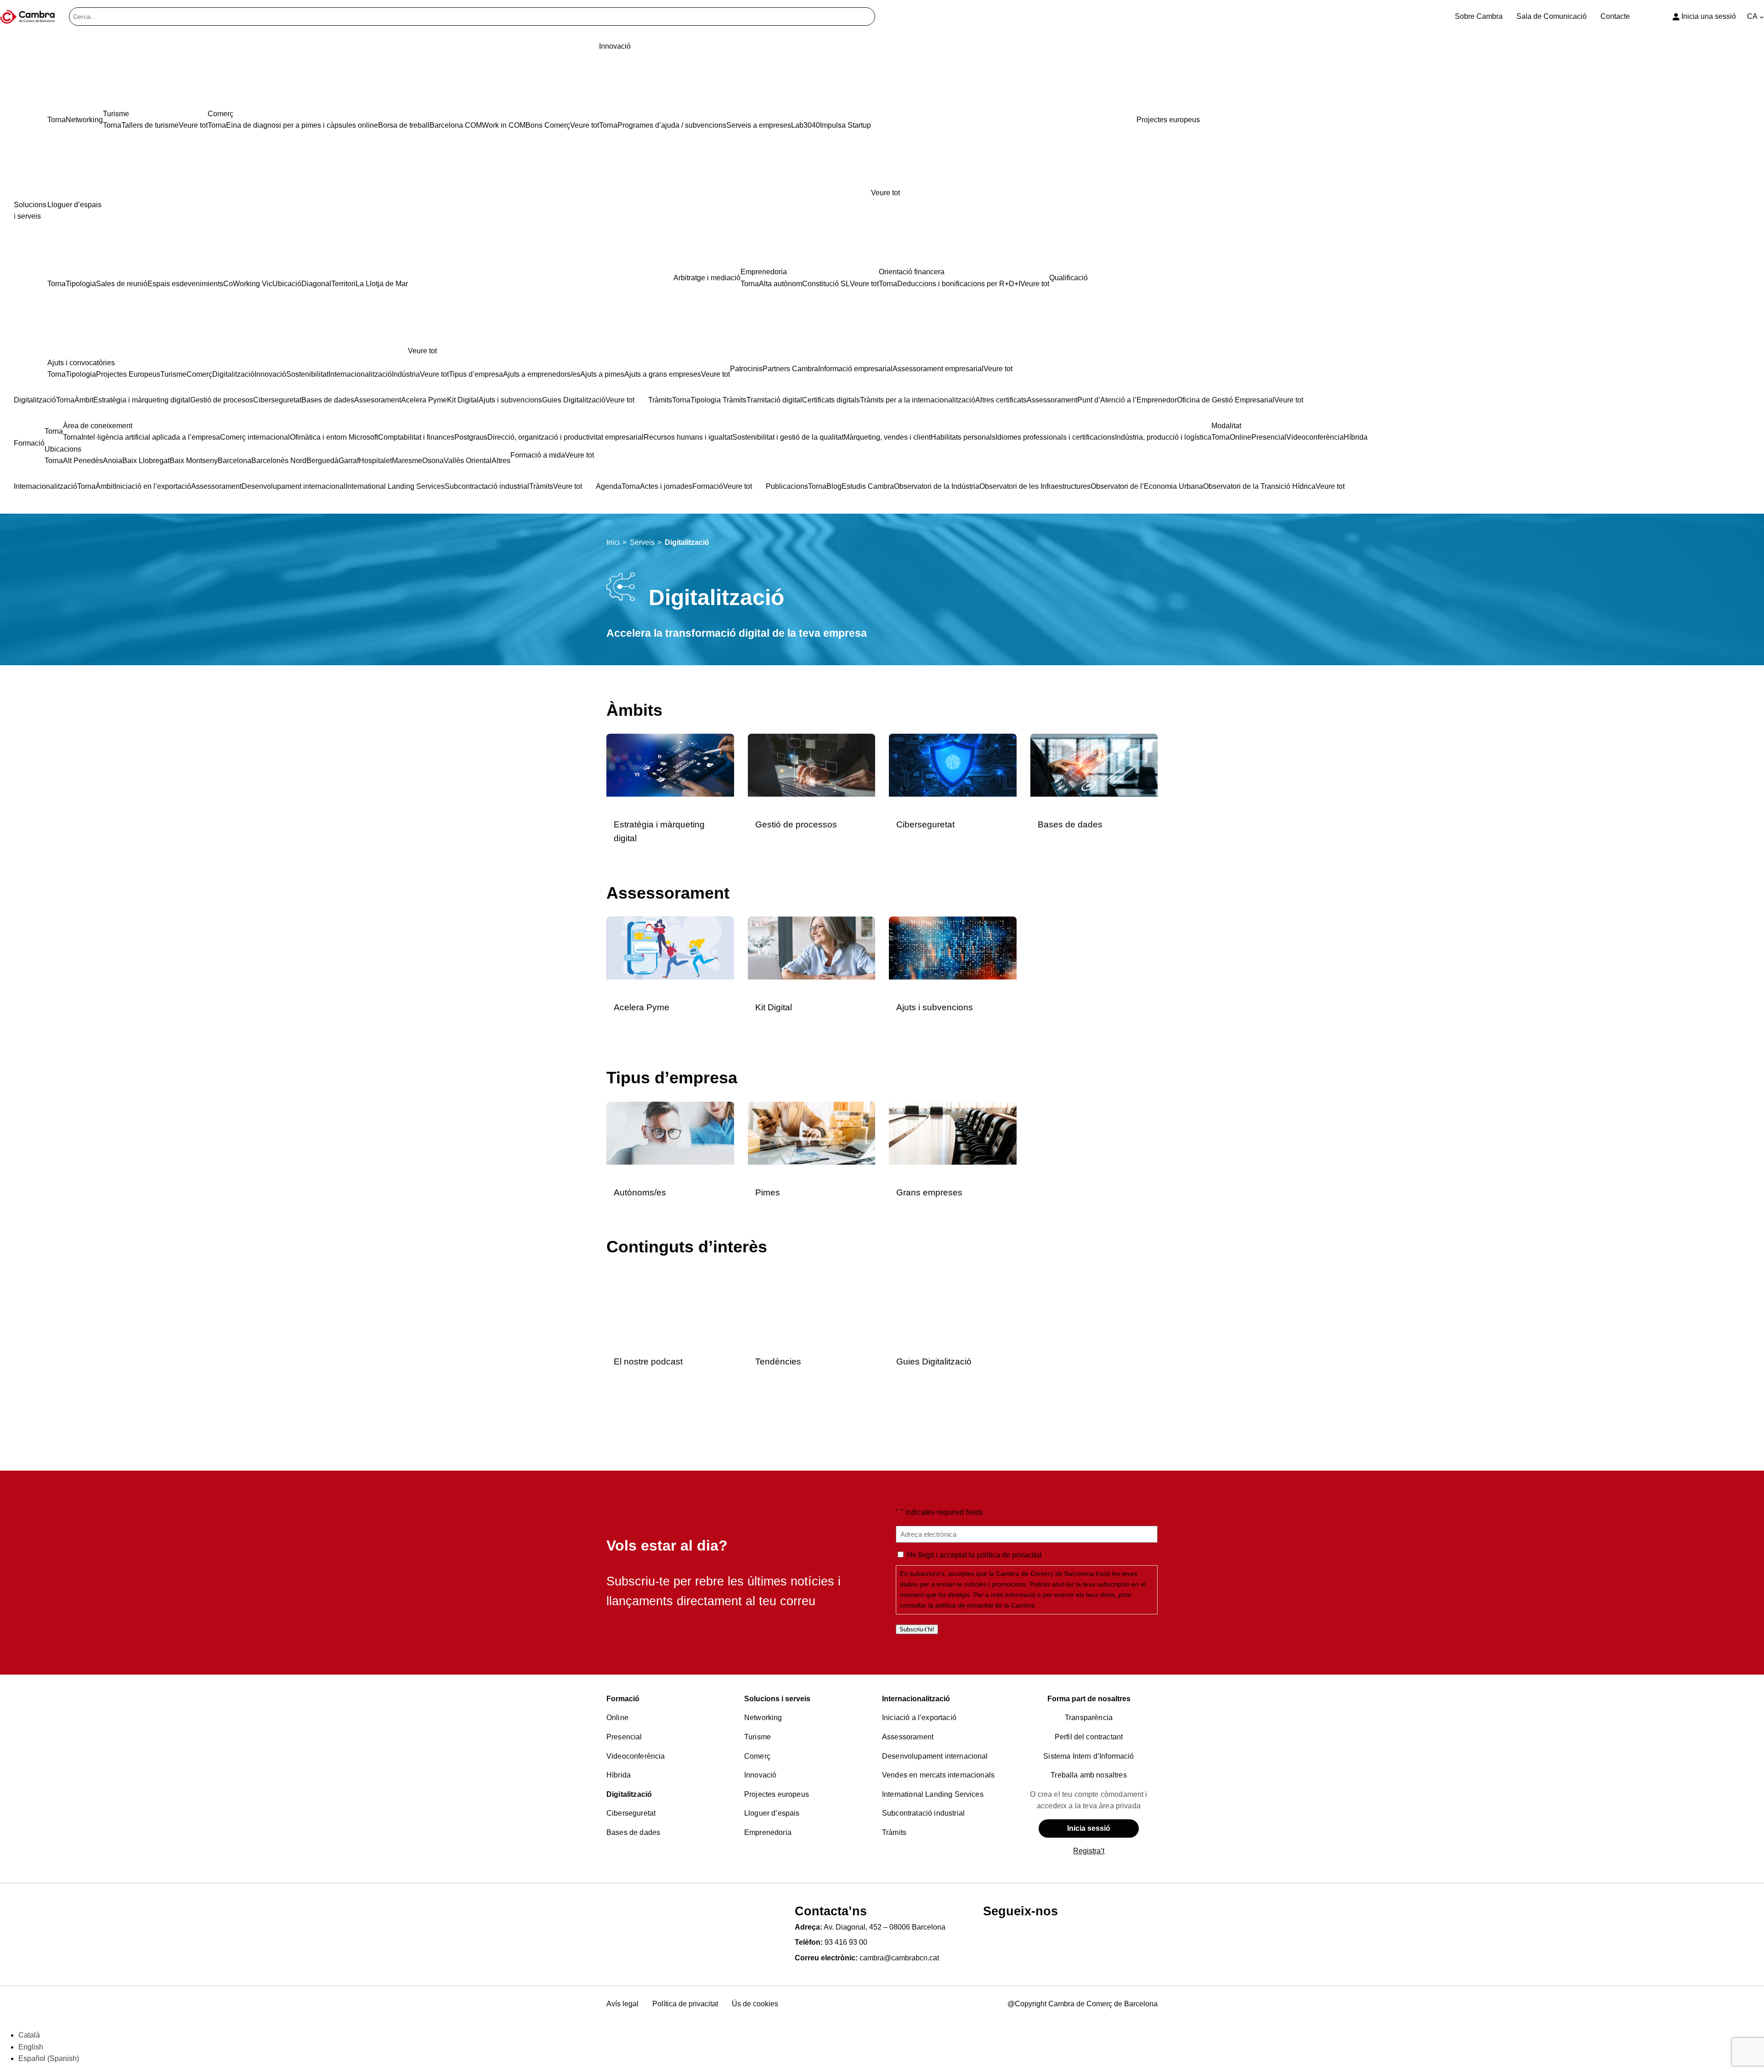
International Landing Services (933, 1794)
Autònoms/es (640, 1192)
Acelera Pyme (642, 1007)
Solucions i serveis (777, 1699)
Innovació (760, 1775)
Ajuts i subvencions (935, 1007)
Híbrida (619, 1775)
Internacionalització (916, 1699)
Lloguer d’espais (772, 1813)
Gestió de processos (796, 824)
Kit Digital (774, 1007)
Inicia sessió (1089, 1828)
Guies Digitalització (934, 1362)
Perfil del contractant (1089, 1737)
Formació (623, 1699)
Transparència (1089, 1718)
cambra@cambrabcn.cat (899, 1958)
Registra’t (1089, 1851)
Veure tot (885, 193)
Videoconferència (636, 1756)
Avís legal (622, 2004)
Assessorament (908, 1737)
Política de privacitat (685, 2004)
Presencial (624, 1737)
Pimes (768, 1192)
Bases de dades (1070, 824)
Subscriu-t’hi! (917, 1629)
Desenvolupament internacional (935, 1756)
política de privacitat (1009, 1555)
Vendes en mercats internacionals (938, 1775)
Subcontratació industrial (923, 1813)
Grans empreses (929, 1192)
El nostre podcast (648, 1362)
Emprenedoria (768, 1832)
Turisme (758, 1737)
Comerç (757, 1756)
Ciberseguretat (925, 824)
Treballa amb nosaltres (1089, 1775)
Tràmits (894, 1832)
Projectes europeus (777, 1794)
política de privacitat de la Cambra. (986, 1605)
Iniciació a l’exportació (919, 1718)
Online (617, 1718)
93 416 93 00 (846, 1942)
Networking (763, 1718)
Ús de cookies (755, 2004)
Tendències (778, 1362)
